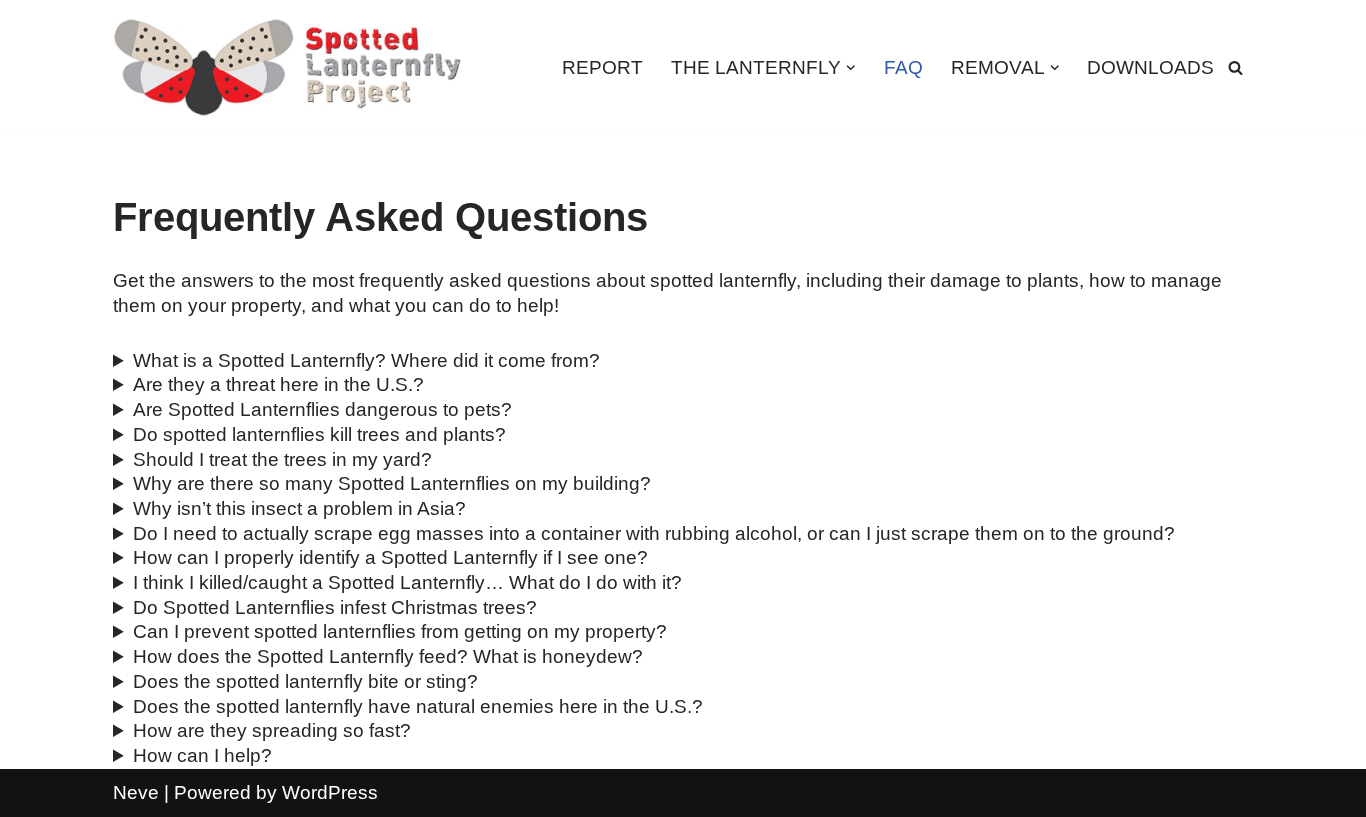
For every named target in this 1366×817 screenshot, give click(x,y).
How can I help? (202, 755)
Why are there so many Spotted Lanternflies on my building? (392, 483)
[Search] (1235, 67)
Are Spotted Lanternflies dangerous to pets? (322, 409)
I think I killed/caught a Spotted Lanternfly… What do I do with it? (407, 582)
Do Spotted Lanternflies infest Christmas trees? (335, 607)
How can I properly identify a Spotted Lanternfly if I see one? (390, 557)
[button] (851, 68)
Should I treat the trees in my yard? (282, 459)
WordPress (330, 792)
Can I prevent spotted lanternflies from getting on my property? (400, 631)
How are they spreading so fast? (272, 730)
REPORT (602, 67)
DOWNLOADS (1150, 67)
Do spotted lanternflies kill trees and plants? (319, 434)
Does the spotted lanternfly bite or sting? (305, 681)
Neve (136, 792)
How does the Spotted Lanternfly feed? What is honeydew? (388, 656)
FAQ (903, 67)
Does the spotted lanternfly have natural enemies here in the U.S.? (418, 706)
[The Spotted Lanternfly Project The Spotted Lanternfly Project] (288, 67)
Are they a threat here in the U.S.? (278, 384)
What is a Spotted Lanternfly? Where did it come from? (366, 360)
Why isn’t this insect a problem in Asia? (299, 508)
